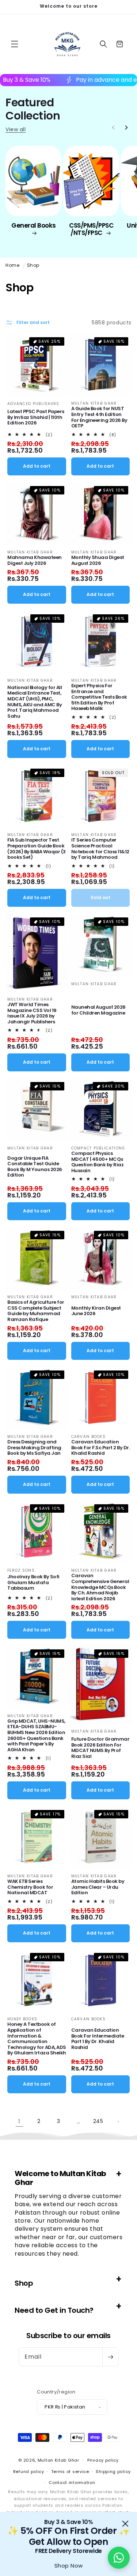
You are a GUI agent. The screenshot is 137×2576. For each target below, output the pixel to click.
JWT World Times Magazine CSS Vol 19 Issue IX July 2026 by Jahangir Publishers (32, 1013)
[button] (15, 44)
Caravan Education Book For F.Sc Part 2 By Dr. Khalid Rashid (101, 1448)
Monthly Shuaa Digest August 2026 (98, 560)
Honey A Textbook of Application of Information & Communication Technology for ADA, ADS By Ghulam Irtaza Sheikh (37, 2039)
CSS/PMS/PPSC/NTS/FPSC (91, 229)
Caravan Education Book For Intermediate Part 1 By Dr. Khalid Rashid (98, 2039)
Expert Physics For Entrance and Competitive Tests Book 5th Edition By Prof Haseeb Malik (99, 697)
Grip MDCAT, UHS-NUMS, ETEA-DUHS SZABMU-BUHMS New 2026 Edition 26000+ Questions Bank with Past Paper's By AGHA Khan (36, 1736)
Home (12, 265)
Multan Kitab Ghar (58, 2460)
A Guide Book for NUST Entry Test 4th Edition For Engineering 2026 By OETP (99, 417)
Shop (33, 265)
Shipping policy (113, 2472)
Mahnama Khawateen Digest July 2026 (35, 560)
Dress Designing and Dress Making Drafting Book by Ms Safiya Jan (34, 1448)
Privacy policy (103, 2460)
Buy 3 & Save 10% (62, 80)
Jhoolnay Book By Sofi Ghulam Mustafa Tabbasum (33, 1583)
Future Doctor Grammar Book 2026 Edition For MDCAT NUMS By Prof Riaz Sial (100, 1748)
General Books (34, 226)
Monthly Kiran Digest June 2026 (96, 1311)
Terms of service (70, 2472)
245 (98, 2121)
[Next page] (118, 2121)
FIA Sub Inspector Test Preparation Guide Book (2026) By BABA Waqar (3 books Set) (37, 849)
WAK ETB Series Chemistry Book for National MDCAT (30, 1887)
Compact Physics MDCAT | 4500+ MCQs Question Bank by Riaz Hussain (98, 1162)
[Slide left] (113, 128)
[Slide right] (126, 128)
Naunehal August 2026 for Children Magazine (98, 1010)
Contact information (72, 2483)
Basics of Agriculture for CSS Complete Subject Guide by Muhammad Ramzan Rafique (36, 1311)
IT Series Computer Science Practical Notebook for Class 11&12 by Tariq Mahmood (100, 849)
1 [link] (19, 2121)
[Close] (125, 2524)
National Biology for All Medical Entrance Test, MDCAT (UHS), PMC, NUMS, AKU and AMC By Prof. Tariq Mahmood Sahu (35, 702)
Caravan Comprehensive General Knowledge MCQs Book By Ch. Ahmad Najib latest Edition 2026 (100, 1587)
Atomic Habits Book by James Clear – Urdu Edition (98, 1887)
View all (16, 130)
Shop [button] (24, 2283)
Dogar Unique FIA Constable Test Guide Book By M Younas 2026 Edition (35, 1167)
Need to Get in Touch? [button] (54, 2310)
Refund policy (29, 2472)
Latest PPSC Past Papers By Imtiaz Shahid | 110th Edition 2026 (36, 417)
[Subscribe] (110, 2357)
